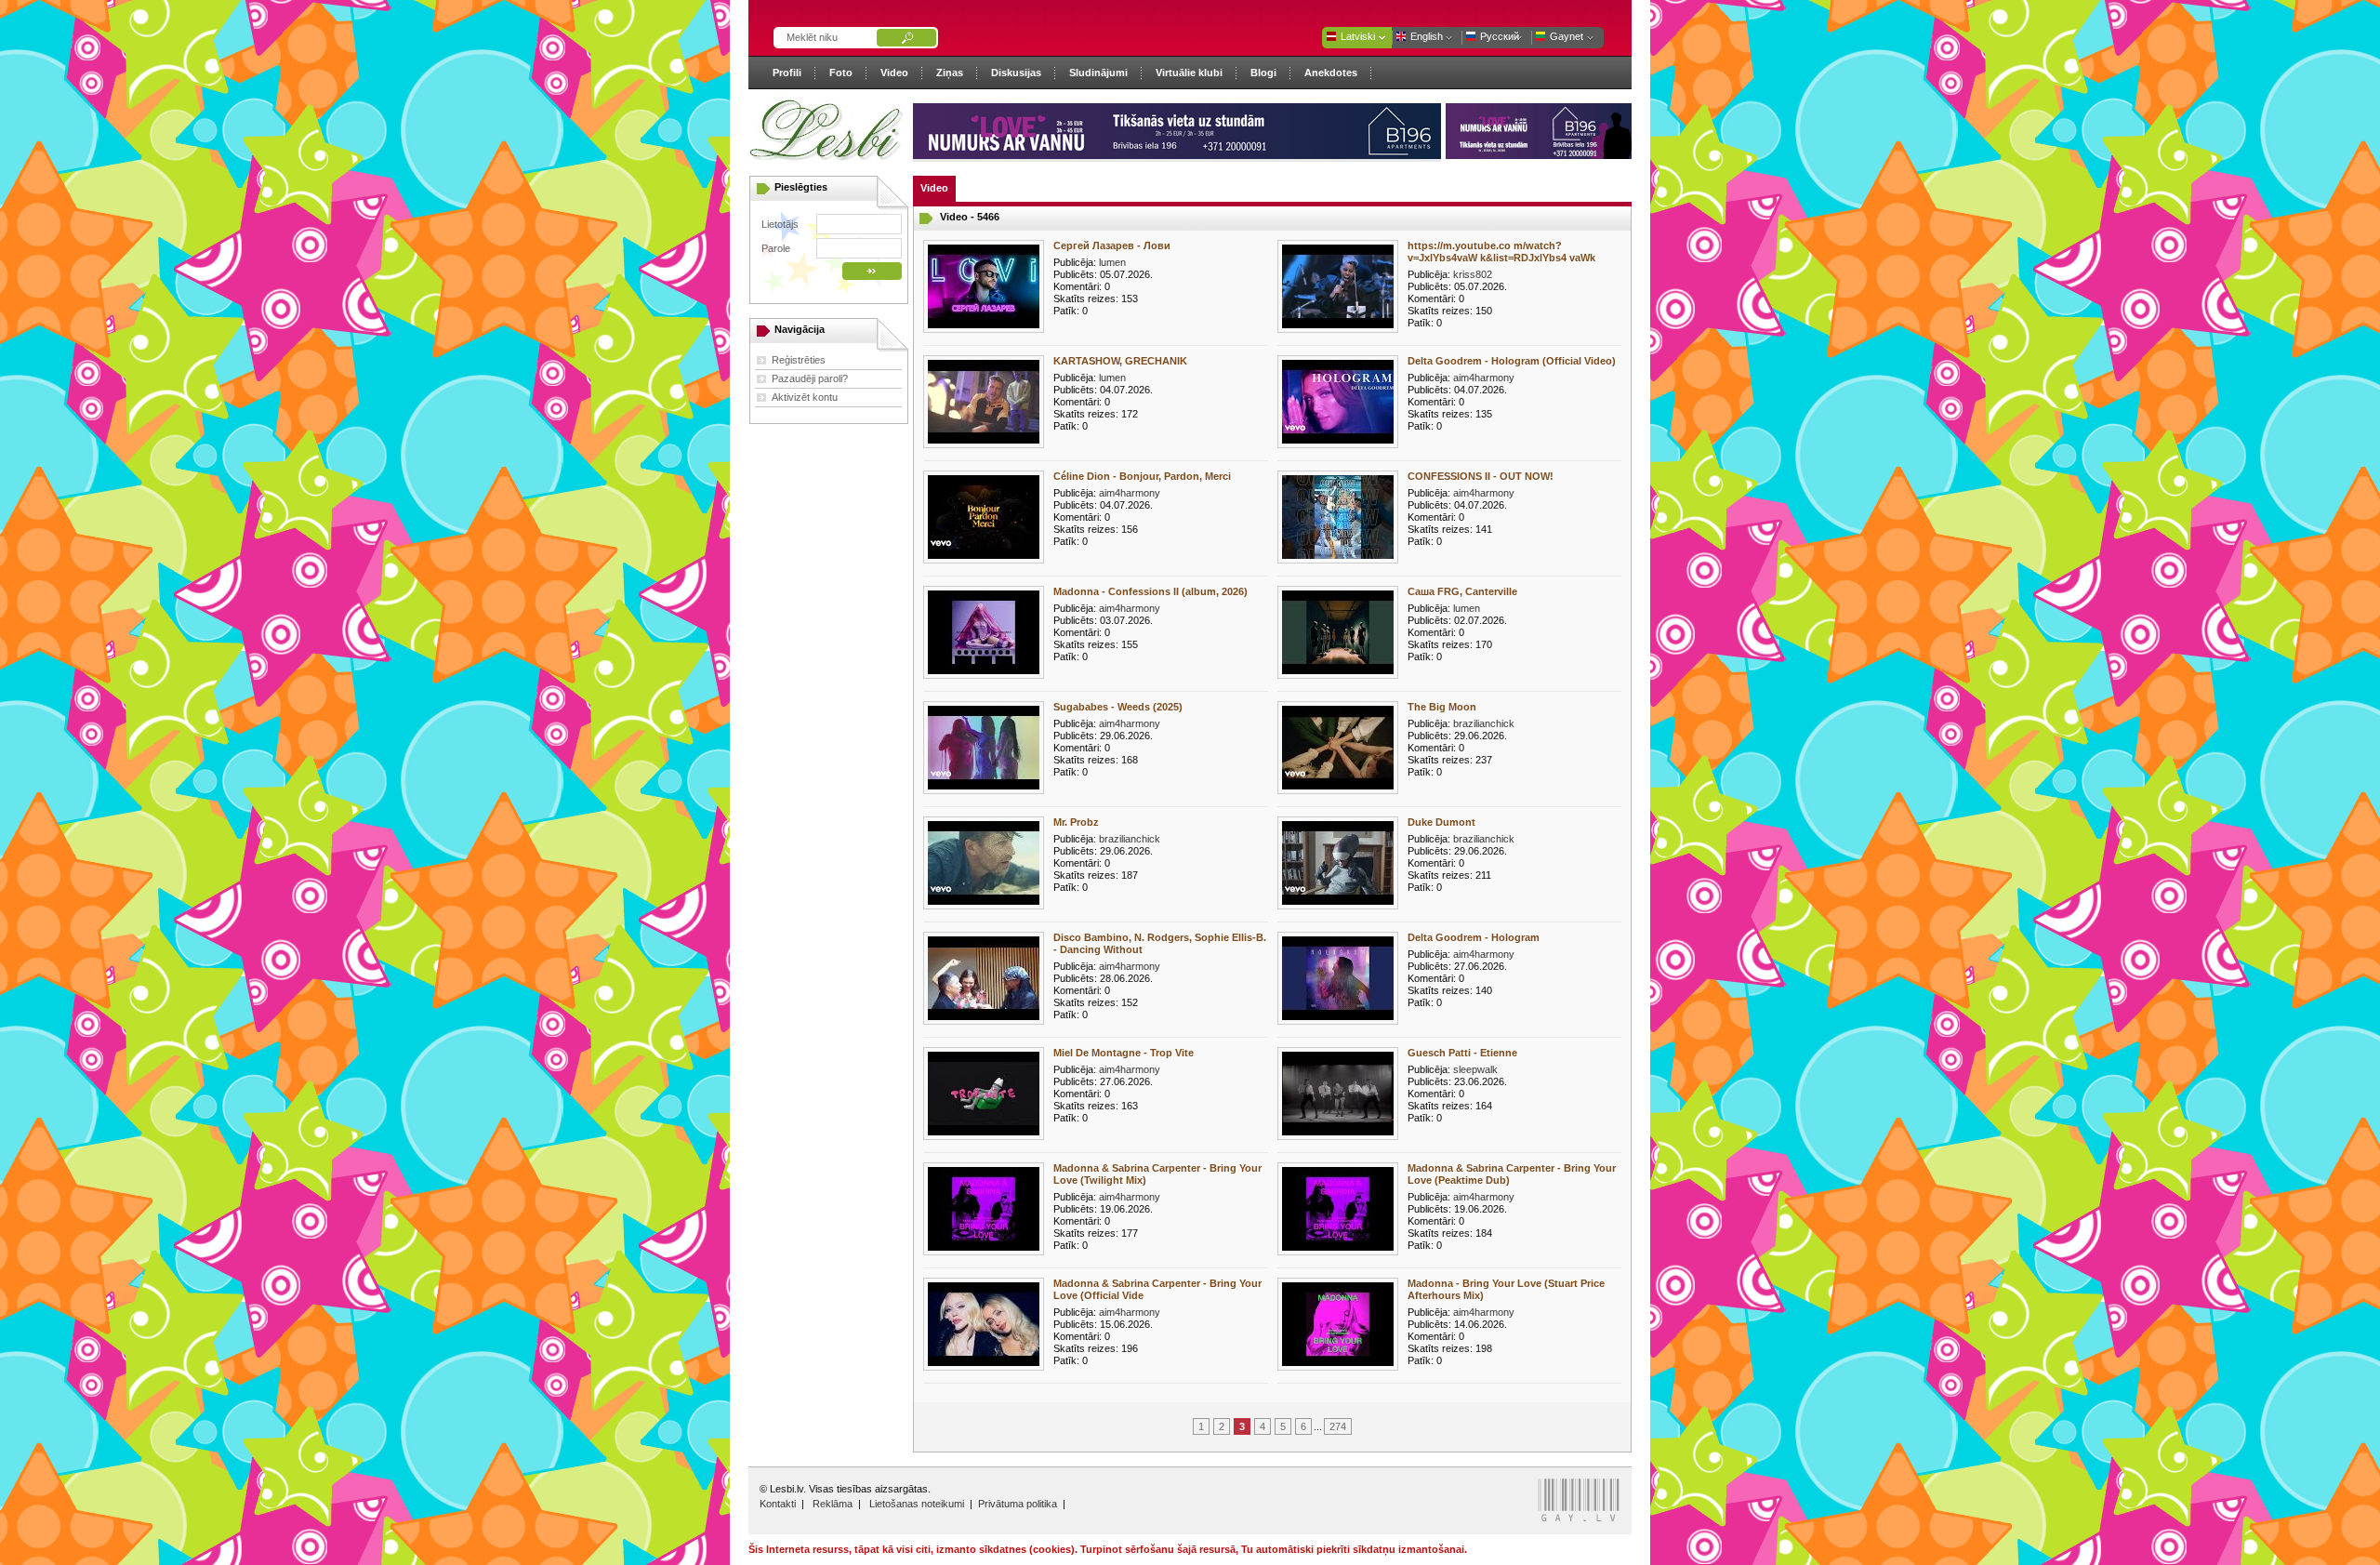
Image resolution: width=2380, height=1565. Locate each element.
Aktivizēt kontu (805, 397)
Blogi (1263, 73)
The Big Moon (1442, 707)
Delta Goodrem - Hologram (1474, 937)
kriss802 (1473, 274)
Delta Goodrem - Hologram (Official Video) (1512, 361)
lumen (1112, 262)
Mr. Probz (1076, 822)
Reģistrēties (799, 360)
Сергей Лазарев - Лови (1112, 245)
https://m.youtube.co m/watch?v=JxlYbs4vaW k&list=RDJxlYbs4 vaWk (1501, 252)
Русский (1500, 36)
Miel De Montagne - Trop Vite (1124, 1053)
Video (894, 73)
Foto (841, 73)
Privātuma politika (1018, 1504)
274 (1338, 1426)
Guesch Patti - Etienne (1462, 1053)
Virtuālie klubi (1189, 73)
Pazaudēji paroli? (810, 378)
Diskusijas (1016, 73)
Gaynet (1567, 36)
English (1427, 36)
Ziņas (950, 73)
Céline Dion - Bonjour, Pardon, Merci (1142, 476)
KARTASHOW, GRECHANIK (1120, 361)
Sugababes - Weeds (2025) (1118, 707)
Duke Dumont (1441, 822)
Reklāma (833, 1504)
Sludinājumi (1098, 73)
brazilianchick (1484, 723)
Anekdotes (1331, 73)
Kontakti (778, 1504)
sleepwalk (1475, 1069)
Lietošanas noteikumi (917, 1504)
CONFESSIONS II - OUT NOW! (1481, 476)
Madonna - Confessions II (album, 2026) (1150, 591)
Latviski (1358, 36)
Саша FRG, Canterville (1462, 591)
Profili (787, 73)
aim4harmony (1484, 378)
